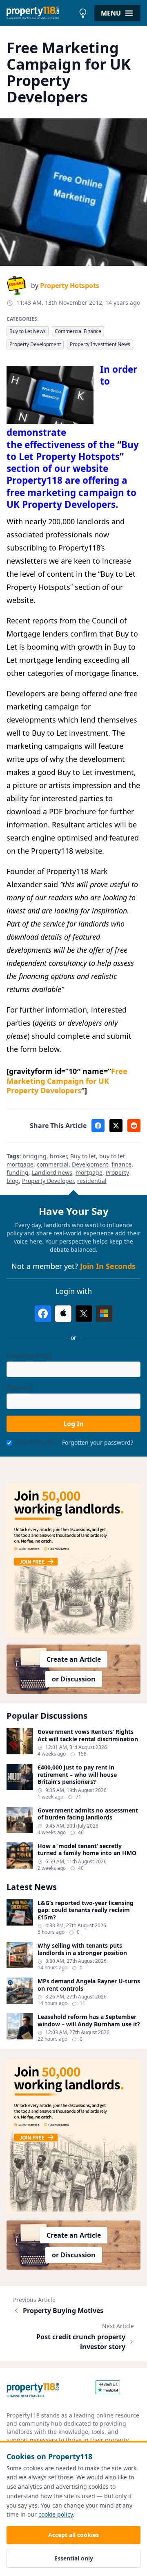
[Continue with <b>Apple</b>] (63, 1314)
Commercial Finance (78, 331)
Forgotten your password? (98, 1442)
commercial (53, 1164)
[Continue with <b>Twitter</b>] (84, 1314)
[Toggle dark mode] (83, 13)
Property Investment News (100, 344)
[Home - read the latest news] (41, 13)
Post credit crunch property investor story (81, 2342)
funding (18, 1172)
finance (121, 1164)
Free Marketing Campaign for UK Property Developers (67, 1081)
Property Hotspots (70, 285)
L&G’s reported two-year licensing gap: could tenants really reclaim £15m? (86, 1910)
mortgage (89, 1172)
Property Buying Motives (63, 2311)
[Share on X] (116, 1126)
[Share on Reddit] (134, 1126)
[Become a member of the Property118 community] (73, 1560)
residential (92, 1181)
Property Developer (48, 1181)
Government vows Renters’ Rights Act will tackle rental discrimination (88, 1735)
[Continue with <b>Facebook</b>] (43, 1314)
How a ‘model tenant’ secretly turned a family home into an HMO (87, 1850)
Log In (73, 1424)
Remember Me (35, 1442)
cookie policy (56, 2514)
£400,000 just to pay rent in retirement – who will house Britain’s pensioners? (77, 1775)
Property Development (35, 344)
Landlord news (52, 1172)
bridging (35, 1156)
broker (58, 1156)
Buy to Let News (28, 331)
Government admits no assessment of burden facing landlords (88, 1814)
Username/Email (29, 1356)
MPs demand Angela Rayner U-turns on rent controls (89, 1985)
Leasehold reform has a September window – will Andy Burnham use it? (89, 2020)
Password (20, 1388)
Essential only (74, 2558)
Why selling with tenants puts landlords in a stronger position (82, 1949)
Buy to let (83, 1156)
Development (90, 1164)
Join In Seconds (108, 1266)
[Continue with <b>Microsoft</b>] (104, 1314)
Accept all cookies (73, 2535)
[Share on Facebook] (98, 1126)
